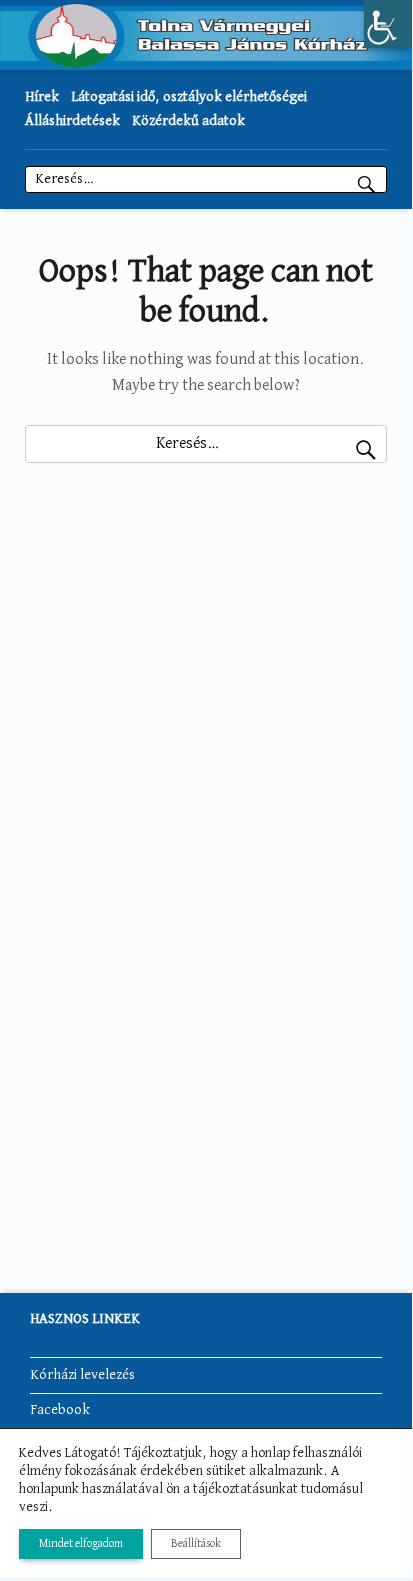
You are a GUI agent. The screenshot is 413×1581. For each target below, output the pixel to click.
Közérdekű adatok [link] (188, 121)
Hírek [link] (42, 97)
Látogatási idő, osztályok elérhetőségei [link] (189, 97)
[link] (388, 24)
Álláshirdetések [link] (72, 121)
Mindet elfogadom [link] (81, 1544)
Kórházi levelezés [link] (82, 1375)
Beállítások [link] (196, 1544)
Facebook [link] (60, 1410)
